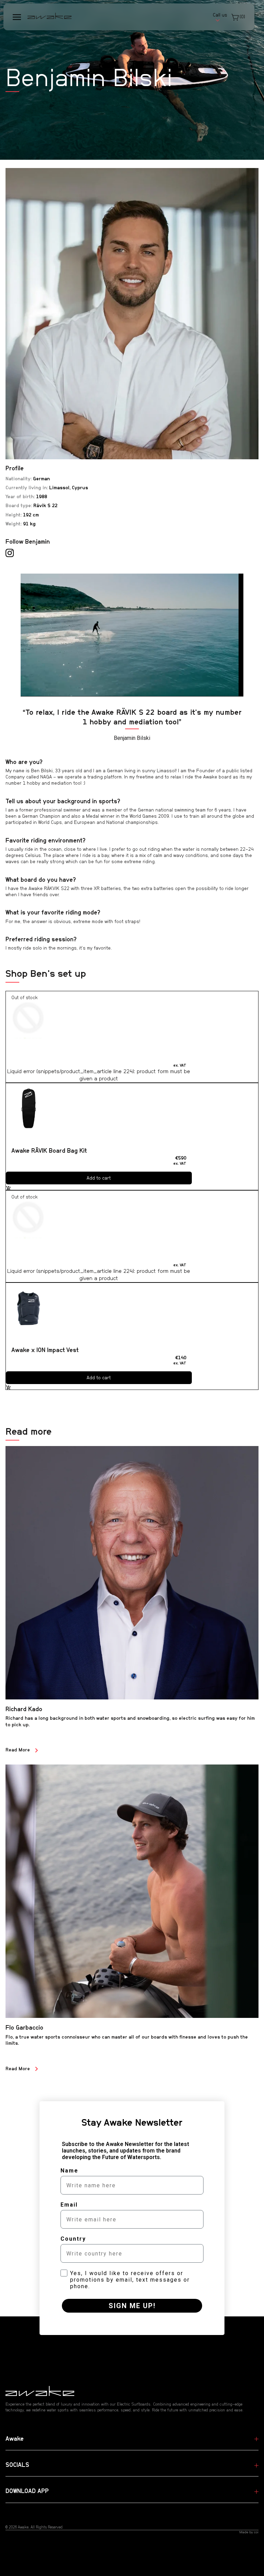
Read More (18, 1750)
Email (69, 2205)
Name (69, 2171)
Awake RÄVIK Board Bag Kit (49, 1151)
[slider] (146, 691)
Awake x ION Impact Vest (45, 1350)
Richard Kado (24, 1709)
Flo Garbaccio (24, 2028)
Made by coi (249, 2532)
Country (73, 2239)
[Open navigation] (17, 17)
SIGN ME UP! (132, 2306)
